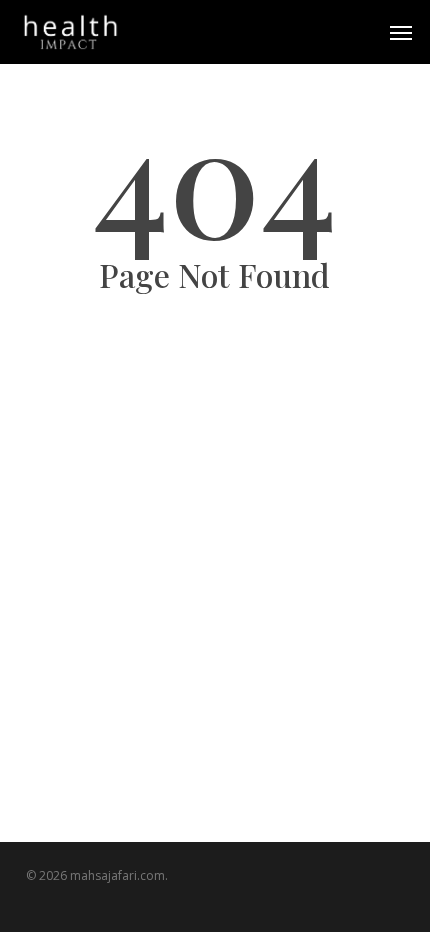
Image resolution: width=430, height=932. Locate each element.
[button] (401, 32)
